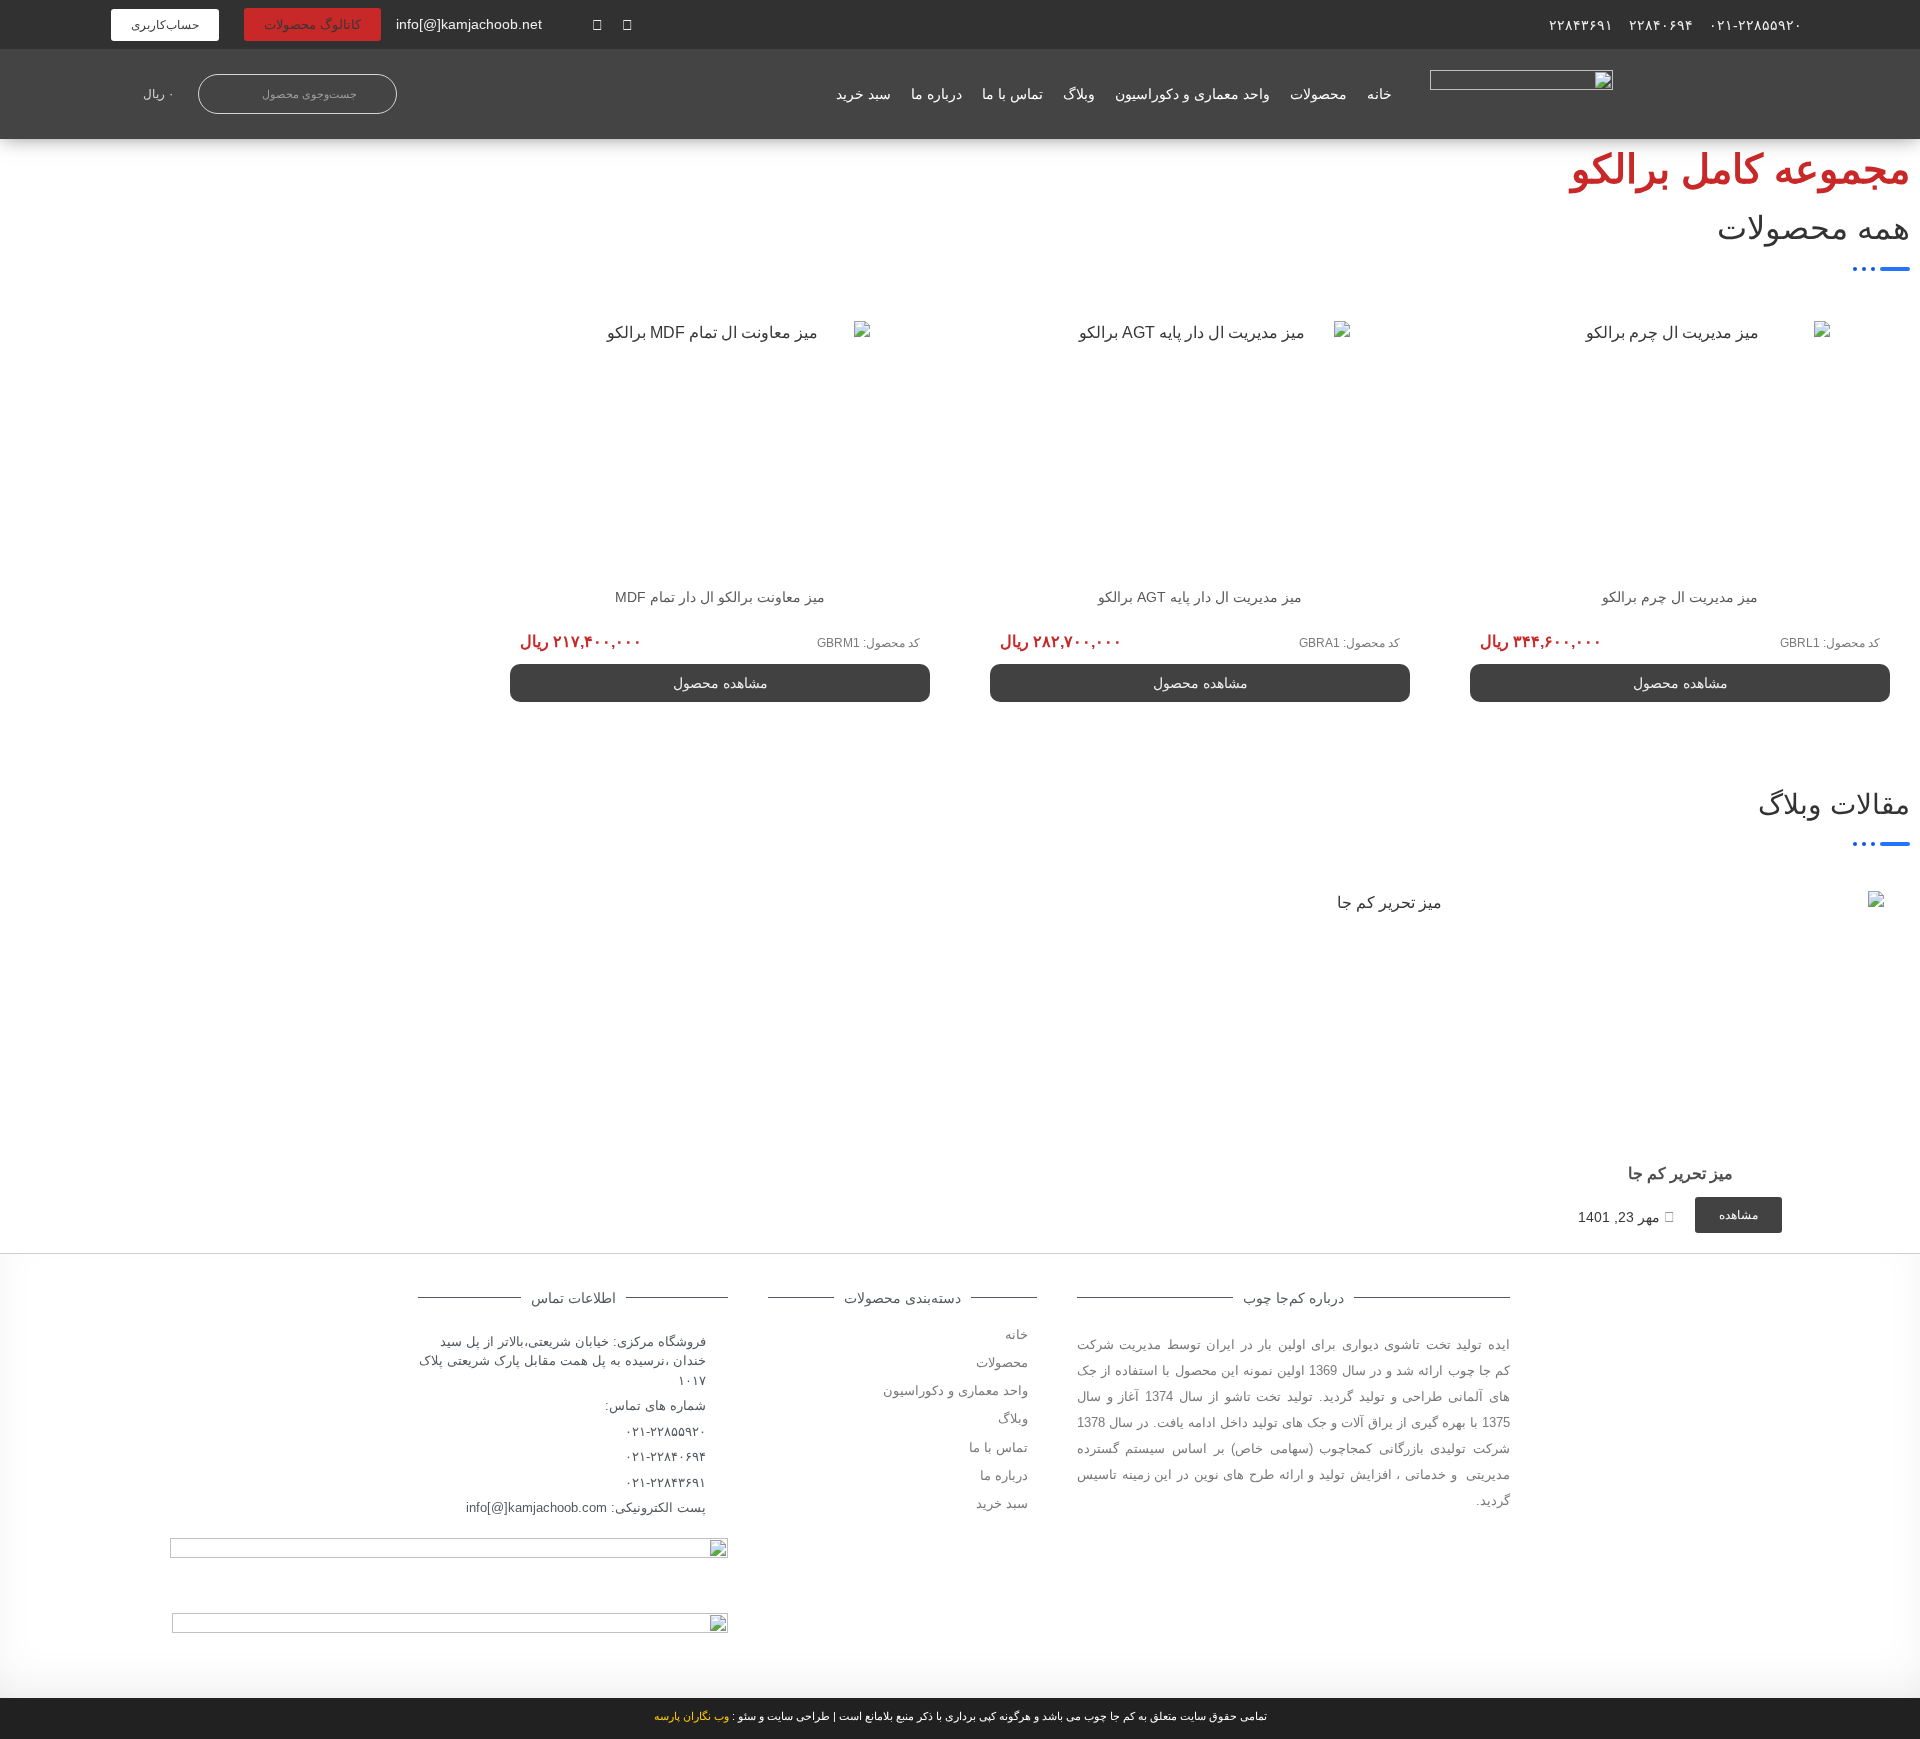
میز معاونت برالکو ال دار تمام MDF (720, 597)
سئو (747, 1716)
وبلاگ (1079, 94)
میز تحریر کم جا (1680, 1173)
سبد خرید (863, 94)
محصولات (1318, 94)
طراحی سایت (798, 1716)
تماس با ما (1012, 94)
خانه (1379, 94)
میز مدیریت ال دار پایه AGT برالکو (1200, 597)
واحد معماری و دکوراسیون (1192, 94)
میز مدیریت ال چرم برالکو (1680, 597)
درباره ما (936, 94)
